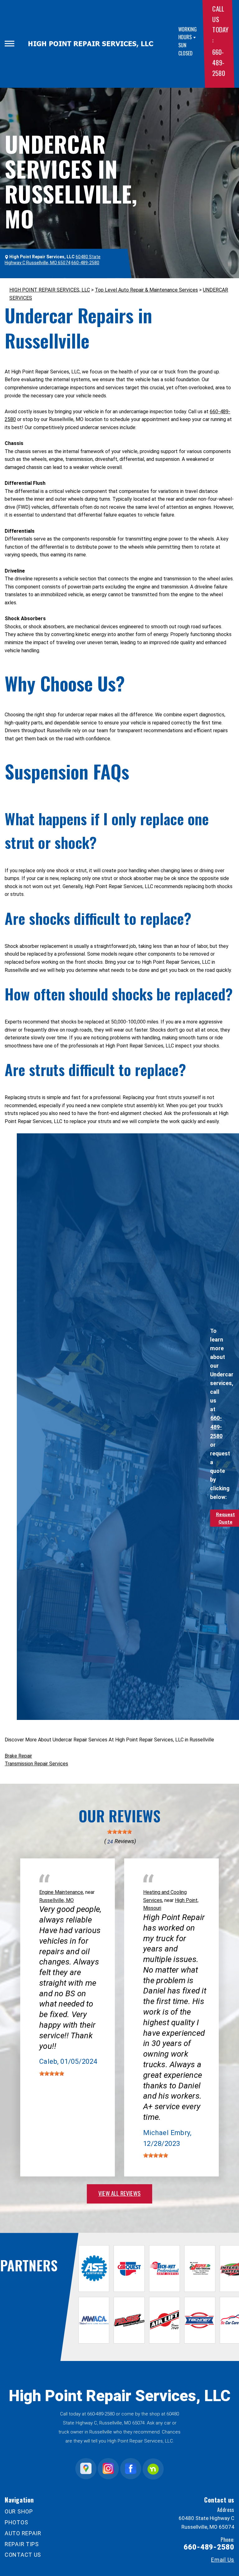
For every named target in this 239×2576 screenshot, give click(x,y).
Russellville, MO (56, 1900)
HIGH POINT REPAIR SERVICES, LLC (50, 290)
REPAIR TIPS (22, 2544)
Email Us (223, 2560)
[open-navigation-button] (9, 44)
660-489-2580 (218, 62)
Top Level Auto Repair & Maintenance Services (146, 290)
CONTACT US (23, 2555)
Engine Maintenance (61, 1892)
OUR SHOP (19, 2511)
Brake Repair (18, 1756)
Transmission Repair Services (36, 1764)
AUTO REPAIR (23, 2533)
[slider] (119, 1832)
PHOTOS (16, 2522)
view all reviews (119, 2193)
